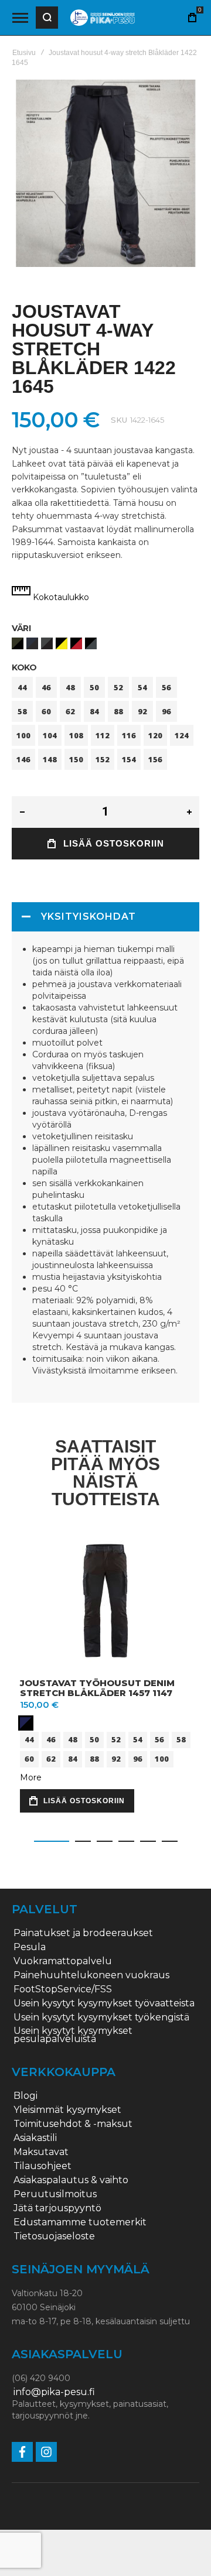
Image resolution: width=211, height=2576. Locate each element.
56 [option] (166, 687)
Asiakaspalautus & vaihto (71, 2180)
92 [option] (142, 711)
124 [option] (182, 735)
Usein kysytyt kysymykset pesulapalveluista (73, 2035)
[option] (18, 643)
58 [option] (22, 711)
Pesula (30, 1947)
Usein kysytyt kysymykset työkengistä (101, 2017)
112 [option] (103, 735)
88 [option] (118, 711)
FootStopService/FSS (63, 1989)
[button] (52, 1841)
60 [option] (46, 711)
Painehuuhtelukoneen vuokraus (91, 1975)
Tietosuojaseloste (54, 2236)
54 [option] (142, 687)
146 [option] (23, 759)
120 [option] (155, 735)
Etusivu (24, 53)
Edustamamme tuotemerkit (80, 2222)
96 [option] (166, 711)
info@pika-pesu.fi (54, 2392)
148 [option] (50, 759)
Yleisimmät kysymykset (67, 2110)
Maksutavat (41, 2152)
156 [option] (155, 759)
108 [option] (76, 735)
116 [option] (129, 735)
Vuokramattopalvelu (63, 1961)
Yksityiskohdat (89, 917)
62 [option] (70, 711)
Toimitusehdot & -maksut (73, 2124)
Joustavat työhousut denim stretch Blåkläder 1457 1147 (97, 1688)
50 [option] (94, 687)
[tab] (105, 917)
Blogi (25, 2096)
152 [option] (103, 759)
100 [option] (23, 735)
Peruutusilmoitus (55, 2194)
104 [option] (50, 735)
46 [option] (46, 687)
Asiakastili (35, 2138)
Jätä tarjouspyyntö (57, 2208)
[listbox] (105, 645)
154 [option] (129, 759)
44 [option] (22, 687)
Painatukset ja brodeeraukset (83, 1933)
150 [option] (76, 759)
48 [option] (70, 687)
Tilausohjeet (42, 2166)
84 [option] (94, 711)
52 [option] (118, 687)
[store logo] (103, 18)
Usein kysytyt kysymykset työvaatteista (104, 2003)
